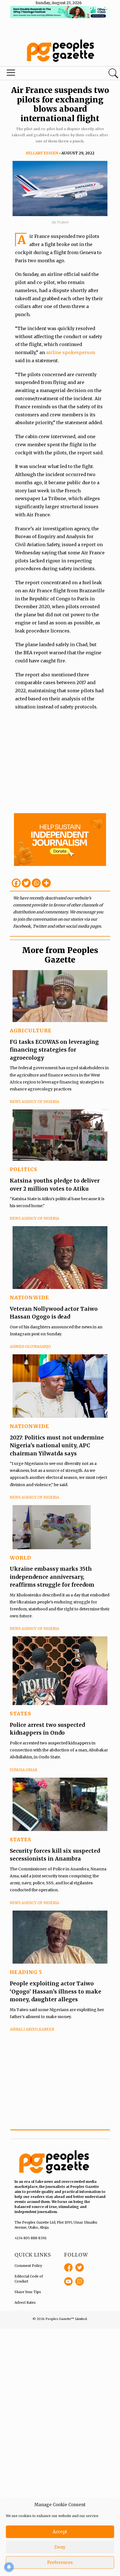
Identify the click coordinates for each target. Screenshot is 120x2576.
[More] (46, 883)
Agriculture (31, 1031)
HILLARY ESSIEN (42, 153)
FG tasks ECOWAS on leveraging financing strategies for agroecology (54, 1050)
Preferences (60, 2562)
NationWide (29, 1297)
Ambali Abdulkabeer (32, 2029)
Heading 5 (26, 1972)
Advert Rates (25, 2302)
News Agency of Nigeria (34, 1102)
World (21, 1558)
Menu (41, 74)
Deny (60, 2547)
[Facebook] (16, 883)
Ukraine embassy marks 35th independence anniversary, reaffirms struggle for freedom (52, 1577)
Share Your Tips (28, 2292)
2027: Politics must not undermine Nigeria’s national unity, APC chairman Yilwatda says (57, 1445)
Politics (24, 1169)
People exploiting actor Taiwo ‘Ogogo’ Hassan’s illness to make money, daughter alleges (56, 1991)
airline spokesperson (71, 352)
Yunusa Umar (23, 1770)
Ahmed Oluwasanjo (30, 1347)
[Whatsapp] (36, 883)
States (21, 1714)
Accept (60, 2532)
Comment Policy (28, 2266)
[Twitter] (26, 883)
